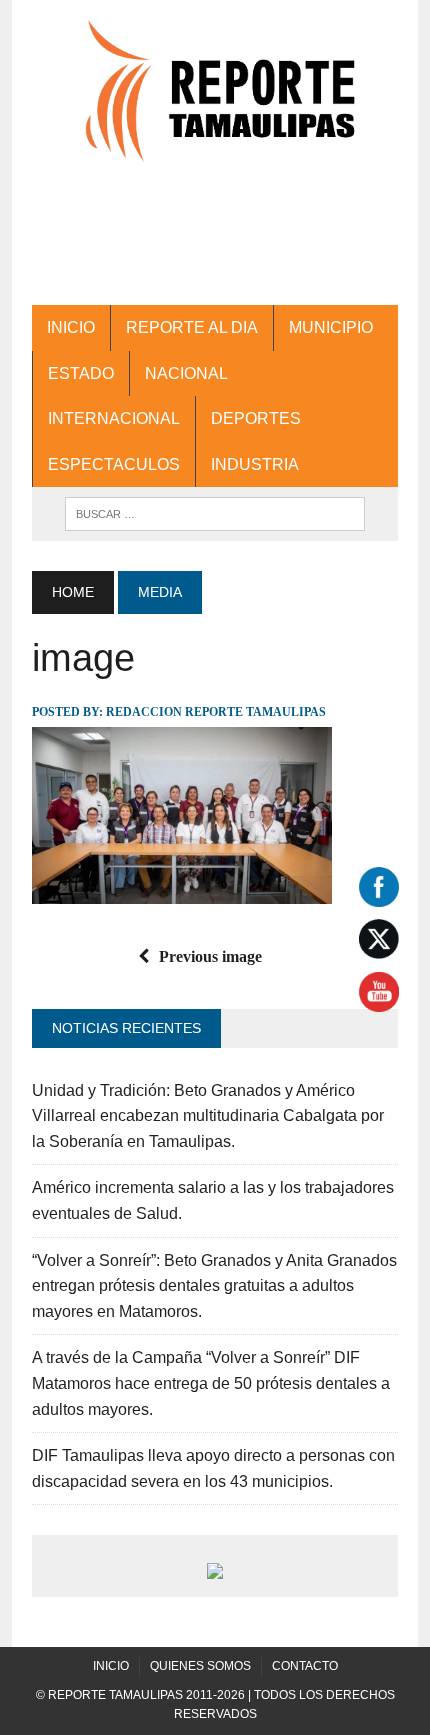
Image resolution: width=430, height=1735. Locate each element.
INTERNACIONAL (114, 418)
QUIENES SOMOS (200, 1666)
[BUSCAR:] (215, 512)
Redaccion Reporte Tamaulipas (216, 712)
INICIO (71, 327)
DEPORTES (256, 418)
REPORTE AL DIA (192, 327)
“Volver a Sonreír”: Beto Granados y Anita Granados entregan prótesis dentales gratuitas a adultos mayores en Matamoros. (214, 1286)
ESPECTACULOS (114, 464)
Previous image (210, 956)
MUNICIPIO (331, 327)
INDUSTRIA (255, 464)
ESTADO (81, 373)
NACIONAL (186, 373)
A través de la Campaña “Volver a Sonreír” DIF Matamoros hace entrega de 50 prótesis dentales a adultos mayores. (211, 1383)
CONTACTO (305, 1666)
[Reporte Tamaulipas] (215, 102)
